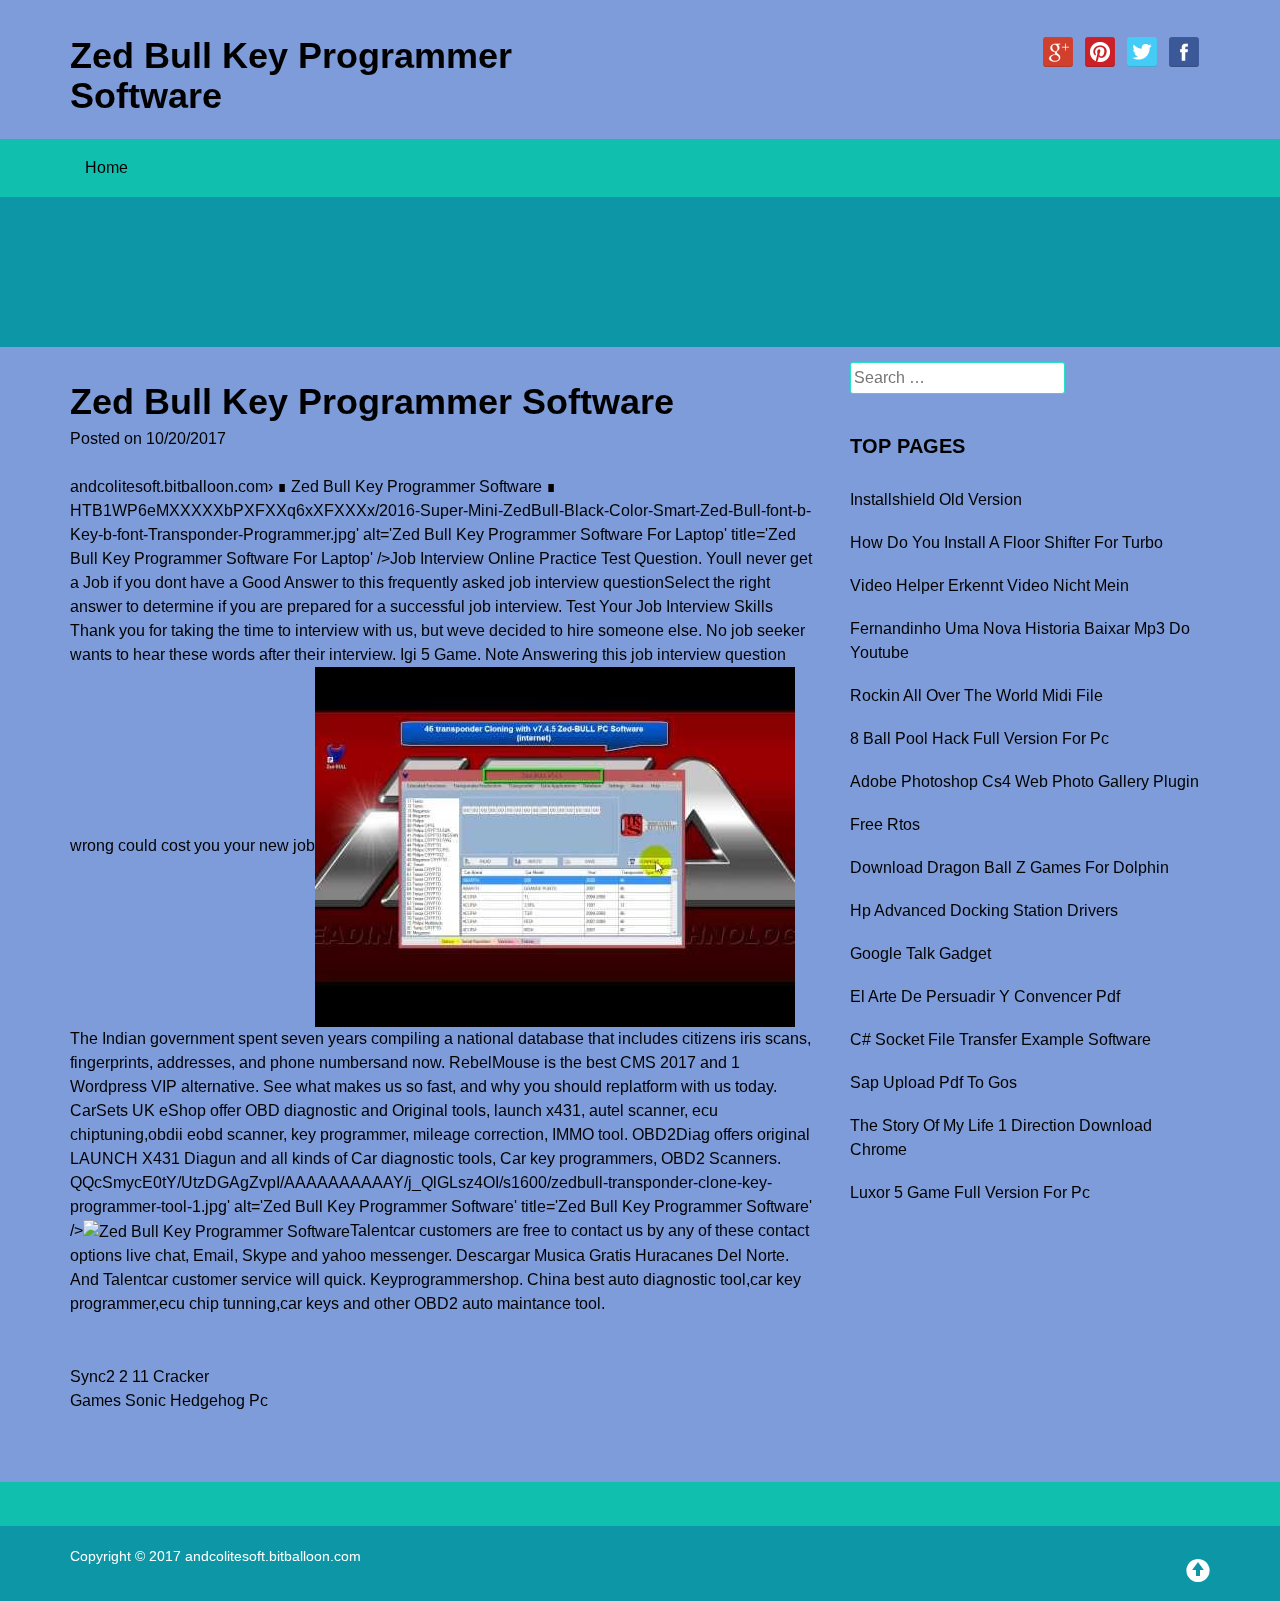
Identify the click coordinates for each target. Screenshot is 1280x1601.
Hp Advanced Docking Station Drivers (984, 910)
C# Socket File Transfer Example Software (1000, 1039)
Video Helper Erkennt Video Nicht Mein (989, 585)
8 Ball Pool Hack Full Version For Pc (979, 738)
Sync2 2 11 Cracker (139, 1376)
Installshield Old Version (936, 499)
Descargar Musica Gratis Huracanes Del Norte (620, 1255)
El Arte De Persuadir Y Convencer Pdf (985, 996)
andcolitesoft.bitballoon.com (169, 486)
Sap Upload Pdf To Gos (933, 1082)
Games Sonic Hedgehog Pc (169, 1400)
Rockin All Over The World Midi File (976, 695)
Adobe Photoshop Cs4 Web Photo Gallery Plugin (1024, 781)
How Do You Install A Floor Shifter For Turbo (1006, 542)
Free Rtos (885, 824)
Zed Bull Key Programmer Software (291, 75)
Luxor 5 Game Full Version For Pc (970, 1192)
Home (106, 167)
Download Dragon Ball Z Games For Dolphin (1009, 867)
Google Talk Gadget (920, 953)
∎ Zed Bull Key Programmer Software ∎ (416, 486)
